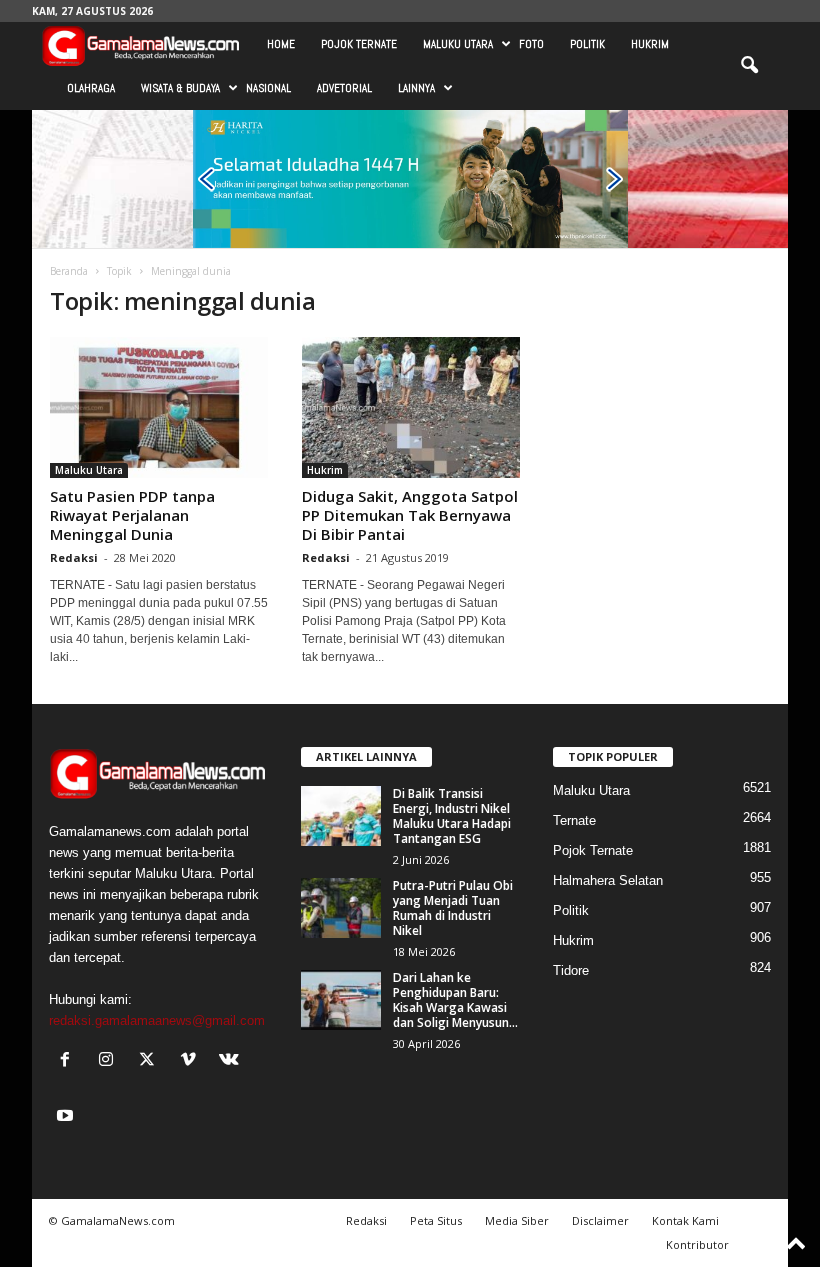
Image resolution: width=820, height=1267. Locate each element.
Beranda (69, 271)
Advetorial (344, 88)
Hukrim (650, 44)
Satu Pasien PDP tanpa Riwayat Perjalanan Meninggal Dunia (132, 515)
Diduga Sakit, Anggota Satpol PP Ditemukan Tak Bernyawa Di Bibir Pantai (410, 515)
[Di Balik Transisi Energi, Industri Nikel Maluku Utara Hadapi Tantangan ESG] (341, 816)
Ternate (574, 820)
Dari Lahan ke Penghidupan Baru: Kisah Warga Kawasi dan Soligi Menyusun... (455, 1000)
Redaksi (74, 557)
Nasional (268, 88)
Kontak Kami (685, 1220)
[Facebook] (69, 1061)
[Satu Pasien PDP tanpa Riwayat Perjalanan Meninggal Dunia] (159, 407)
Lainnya (416, 88)
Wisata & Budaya (180, 88)
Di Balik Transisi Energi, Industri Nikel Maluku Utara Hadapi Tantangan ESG (452, 816)
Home (281, 44)
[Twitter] (151, 1061)
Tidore (571, 970)
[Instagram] (110, 1061)
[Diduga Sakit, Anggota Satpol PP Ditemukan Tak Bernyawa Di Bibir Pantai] (411, 407)
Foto (531, 44)
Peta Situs (436, 1220)
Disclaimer (600, 1220)
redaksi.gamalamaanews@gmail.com (157, 1020)
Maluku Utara (458, 44)
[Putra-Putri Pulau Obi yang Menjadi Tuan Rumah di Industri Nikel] (341, 908)
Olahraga (91, 88)
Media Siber (517, 1220)
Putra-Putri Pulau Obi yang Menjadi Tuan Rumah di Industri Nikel (453, 908)
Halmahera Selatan (608, 880)
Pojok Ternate (359, 44)
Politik (587, 44)
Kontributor (697, 1244)
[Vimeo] (192, 1061)
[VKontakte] (231, 1061)
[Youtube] (67, 1117)
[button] (749, 66)
